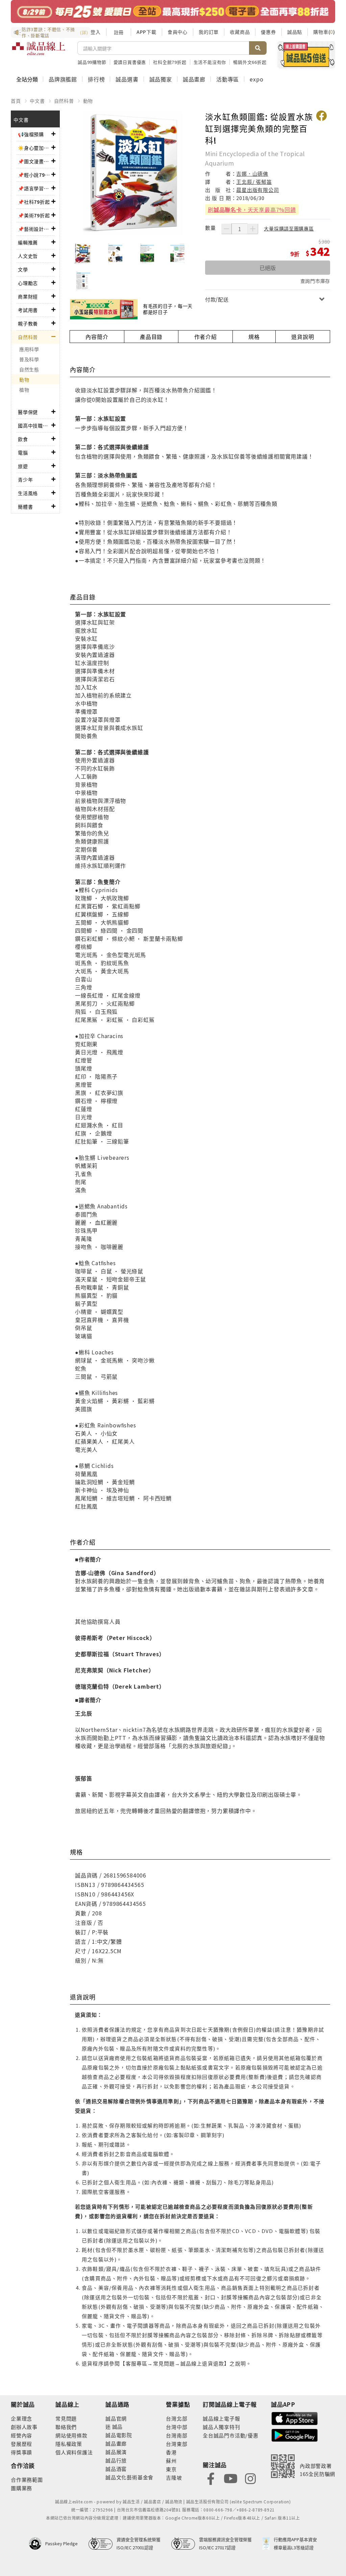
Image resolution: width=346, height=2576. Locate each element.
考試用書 (28, 310)
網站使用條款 (71, 2435)
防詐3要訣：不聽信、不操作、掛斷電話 (55, 32)
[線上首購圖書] (306, 55)
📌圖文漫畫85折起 (35, 161)
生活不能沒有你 (210, 62)
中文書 (37, 101)
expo (256, 79)
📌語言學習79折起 (35, 188)
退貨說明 (303, 337)
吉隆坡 (174, 2477)
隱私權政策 (69, 2444)
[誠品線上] (39, 52)
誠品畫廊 (194, 79)
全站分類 (27, 79)
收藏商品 (240, 32)
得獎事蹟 (21, 2452)
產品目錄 (151, 337)
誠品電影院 (119, 2435)
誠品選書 (127, 79)
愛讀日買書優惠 (130, 62)
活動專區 (228, 79)
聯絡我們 (66, 2427)
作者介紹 (206, 337)
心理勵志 (28, 283)
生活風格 (28, 493)
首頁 (16, 101)
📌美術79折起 (34, 215)
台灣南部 (177, 2435)
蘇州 (171, 2461)
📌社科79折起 (34, 202)
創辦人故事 (24, 2427)
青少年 (25, 480)
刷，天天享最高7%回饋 (252, 210)
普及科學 (29, 359)
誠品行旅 (116, 2460)
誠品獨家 (161, 79)
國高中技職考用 (35, 425)
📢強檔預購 (31, 134)
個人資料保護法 (74, 2452)
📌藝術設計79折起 (35, 229)
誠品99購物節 (92, 62)
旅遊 (23, 466)
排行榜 (96, 79)
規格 (254, 337)
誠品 (117, 2426)
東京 (171, 2469)
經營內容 (21, 2435)
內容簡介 (97, 337)
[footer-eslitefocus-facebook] (211, 2478)
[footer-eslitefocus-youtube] (230, 2478)
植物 (24, 390)
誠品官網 (116, 2418)
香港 (171, 2452)
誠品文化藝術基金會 (129, 2477)
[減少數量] (226, 229)
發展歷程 (21, 2444)
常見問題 (66, 2418)
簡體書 (25, 507)
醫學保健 (28, 412)
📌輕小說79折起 (35, 175)
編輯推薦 (28, 242)
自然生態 (29, 369)
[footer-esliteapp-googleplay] (295, 2435)
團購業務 (21, 2488)
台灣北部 (177, 2418)
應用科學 (29, 349)
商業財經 (28, 296)
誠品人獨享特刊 (221, 2427)
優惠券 (268, 32)
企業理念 (21, 2418)
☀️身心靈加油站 (35, 148)
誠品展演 (116, 2452)
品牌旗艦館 (63, 79)
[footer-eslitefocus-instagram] (250, 2478)
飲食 (23, 439)
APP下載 (146, 32)
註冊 (119, 32)
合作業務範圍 (27, 2480)
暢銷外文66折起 (250, 62)
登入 (96, 32)
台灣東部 (177, 2444)
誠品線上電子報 (221, 2418)
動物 (88, 101)
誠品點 (295, 32)
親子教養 (28, 323)
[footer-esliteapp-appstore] (295, 2418)
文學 (23, 269)
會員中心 (178, 32)
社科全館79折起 (170, 62)
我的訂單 (209, 32)
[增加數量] (253, 229)
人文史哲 (28, 256)
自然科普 (64, 101)
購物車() (324, 32)
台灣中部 (177, 2427)
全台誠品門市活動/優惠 (231, 2435)
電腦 (23, 452)
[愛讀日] (173, 11)
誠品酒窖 (116, 2469)
